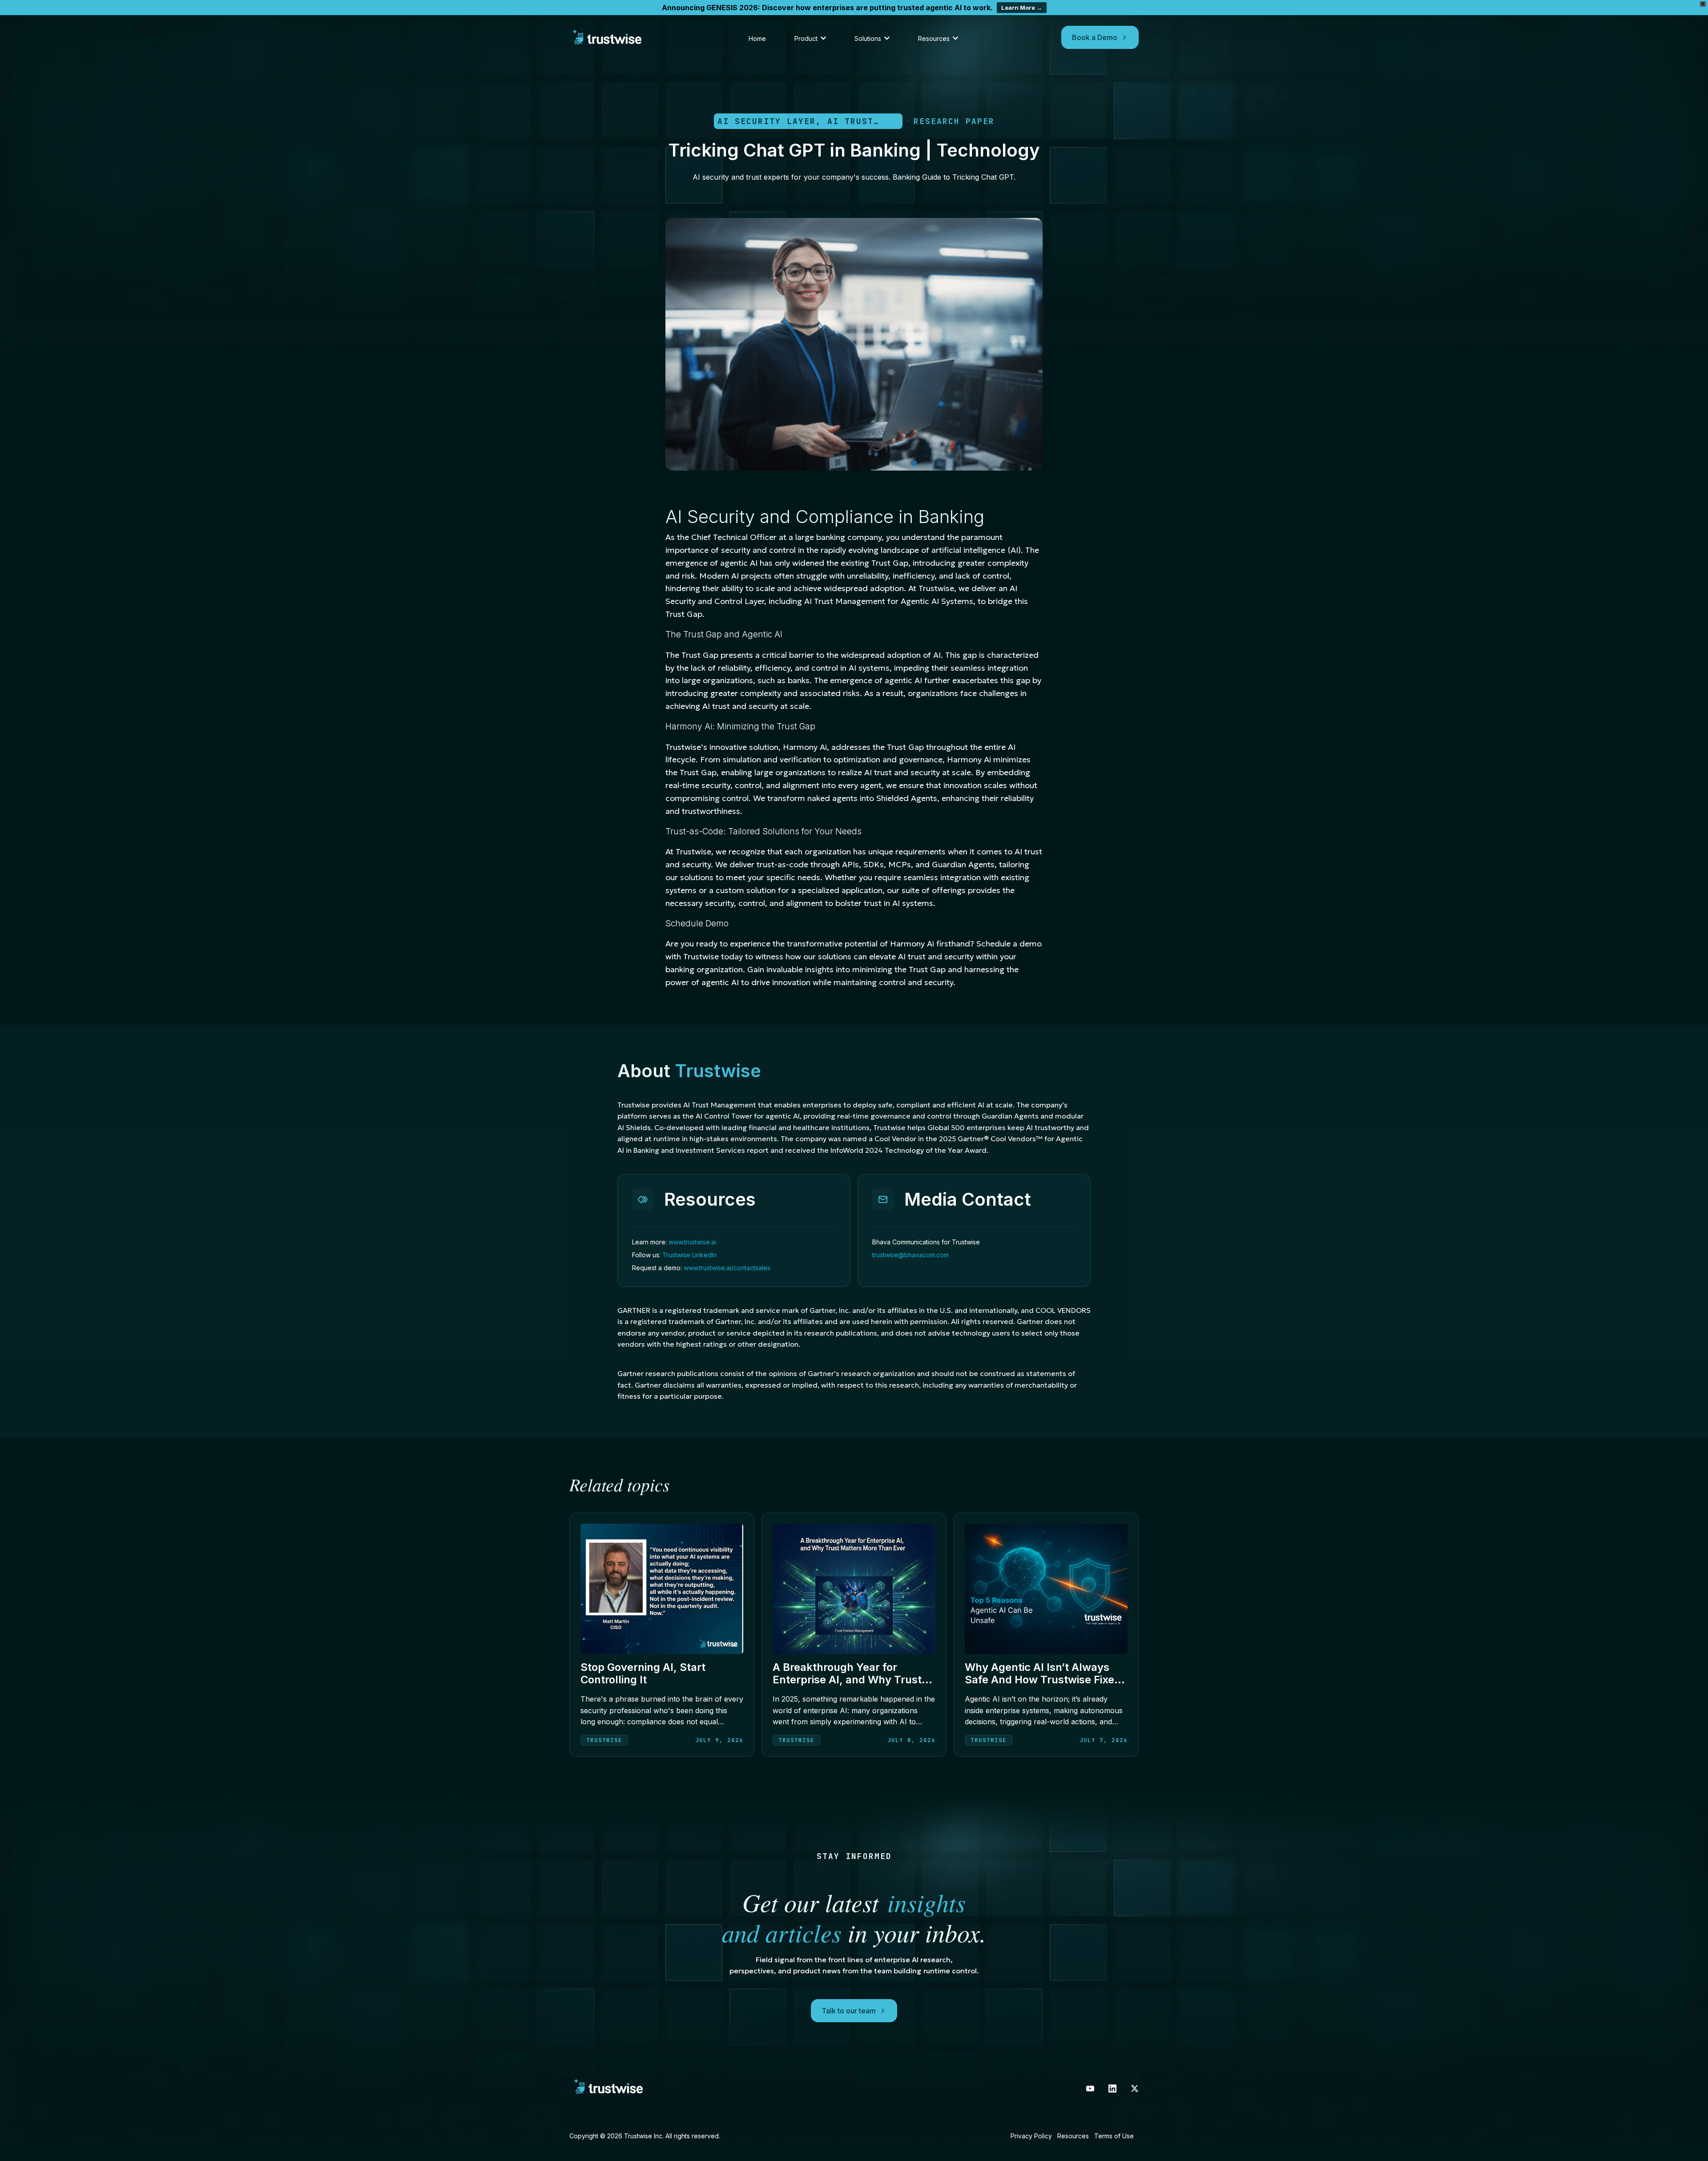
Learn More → (1022, 8)
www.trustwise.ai (692, 1242)
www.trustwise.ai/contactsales (727, 1268)
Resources (1073, 2136)
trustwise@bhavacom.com (910, 1255)
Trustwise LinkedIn (689, 1255)
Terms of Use (1114, 2136)
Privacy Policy (1031, 2136)
